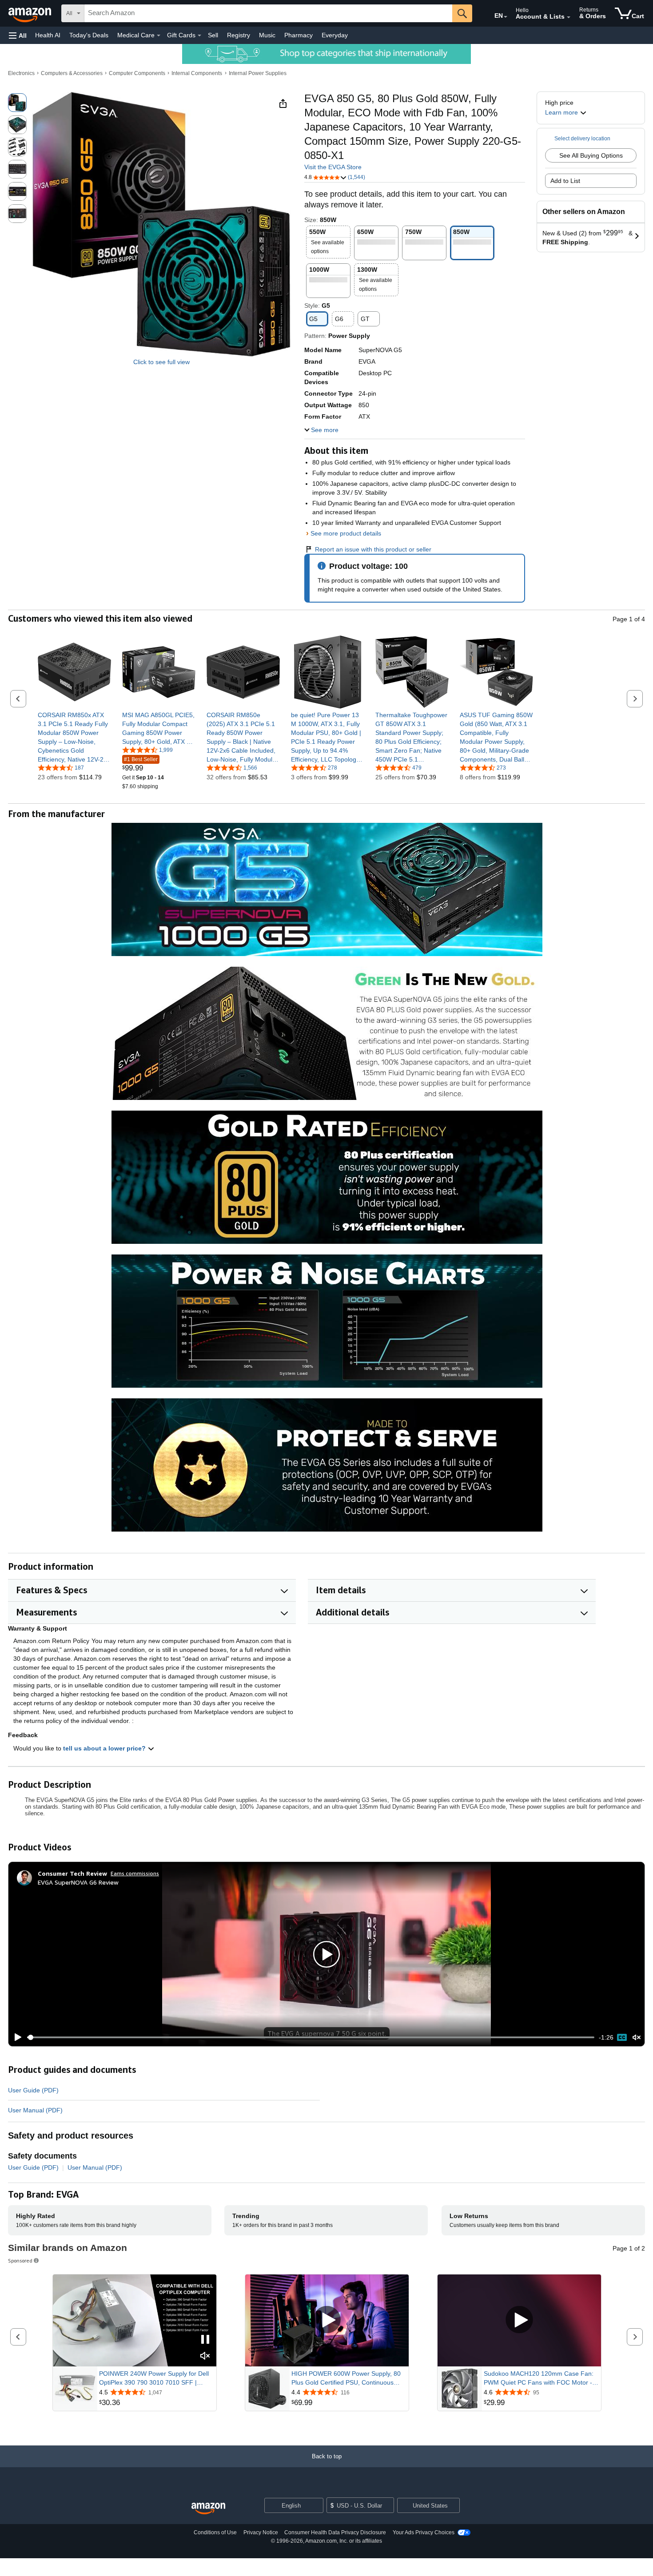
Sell (213, 35)
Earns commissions (135, 1873)
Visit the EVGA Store (333, 167)
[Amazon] (31, 13)
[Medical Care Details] (159, 36)
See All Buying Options (591, 155)
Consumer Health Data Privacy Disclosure (335, 2532)
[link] (74, 737)
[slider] (311, 2037)
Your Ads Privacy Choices (424, 2532)
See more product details (346, 533)
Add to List (565, 181)
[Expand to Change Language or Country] (506, 17)
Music (267, 35)
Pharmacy (299, 35)
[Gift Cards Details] (199, 36)
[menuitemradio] (622, 2037)
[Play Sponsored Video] (327, 2320)
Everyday (335, 35)
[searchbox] (268, 13)
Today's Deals (89, 35)
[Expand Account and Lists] (569, 17)
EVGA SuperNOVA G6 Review (78, 1882)
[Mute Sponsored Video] (205, 2356)
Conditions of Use (215, 2532)
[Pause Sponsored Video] (205, 2340)
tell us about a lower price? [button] (105, 1748)
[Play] (16, 2037)
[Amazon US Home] (208, 2509)
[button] (18, 35)
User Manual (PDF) (35, 2110)
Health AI (48, 35)
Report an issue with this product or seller (373, 549)
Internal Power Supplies (258, 73)
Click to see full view (161, 362)
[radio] (17, 103)
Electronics (21, 73)
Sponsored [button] (20, 2260)
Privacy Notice (261, 2532)
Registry (239, 35)
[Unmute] (637, 2037)
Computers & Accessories (72, 73)
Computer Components (137, 73)
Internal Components (197, 73)
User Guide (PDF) (33, 2090)
